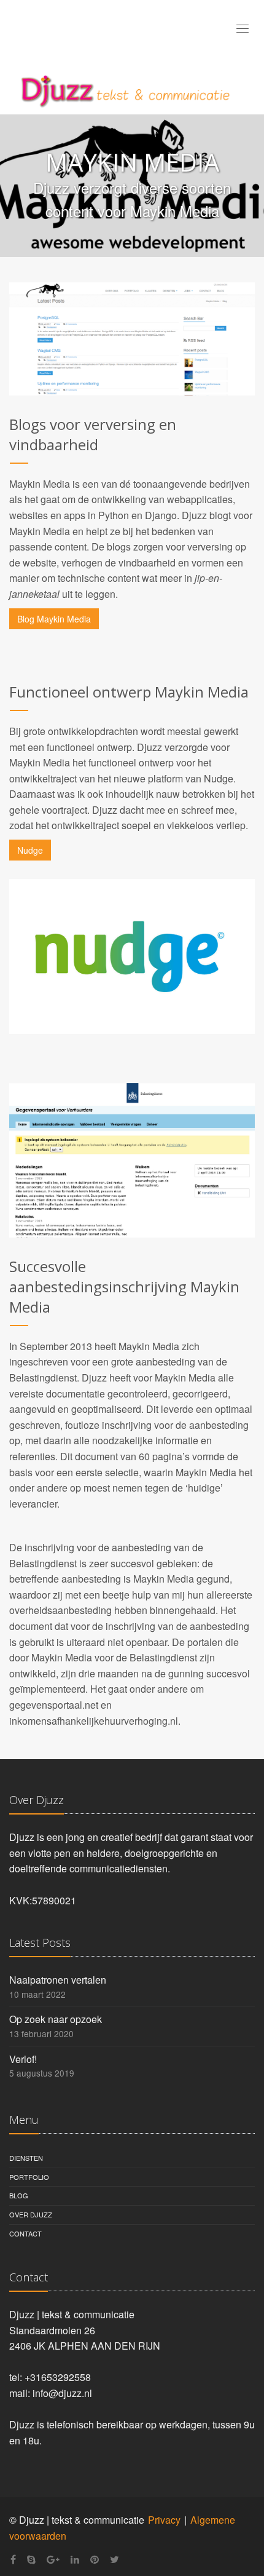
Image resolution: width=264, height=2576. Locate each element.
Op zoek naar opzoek (56, 2019)
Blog (19, 2195)
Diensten (26, 2158)
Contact (25, 2233)
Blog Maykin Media (54, 619)
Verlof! (23, 2059)
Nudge (30, 850)
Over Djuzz (31, 2214)
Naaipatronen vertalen (58, 1980)
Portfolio (29, 2177)
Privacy (164, 2520)
